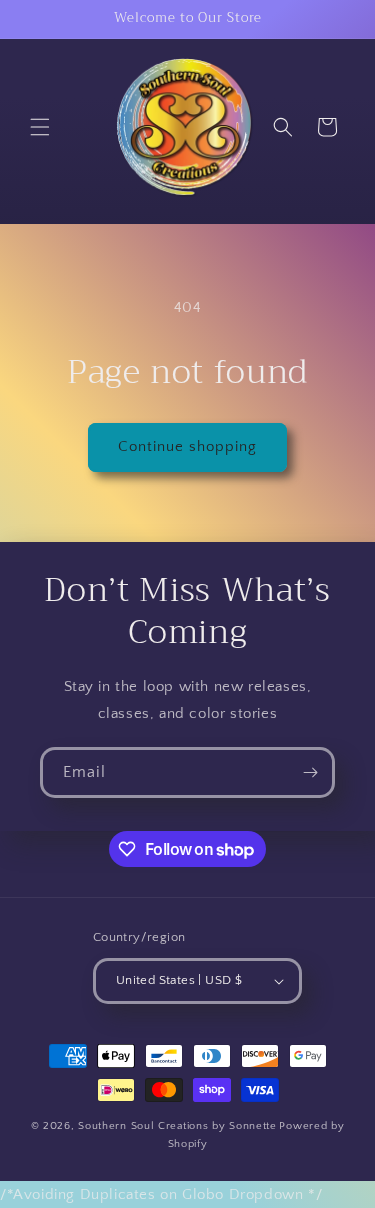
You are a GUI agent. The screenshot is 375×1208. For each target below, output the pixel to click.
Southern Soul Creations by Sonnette (177, 1126)
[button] (40, 127)
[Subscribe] (310, 772)
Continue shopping (187, 446)
